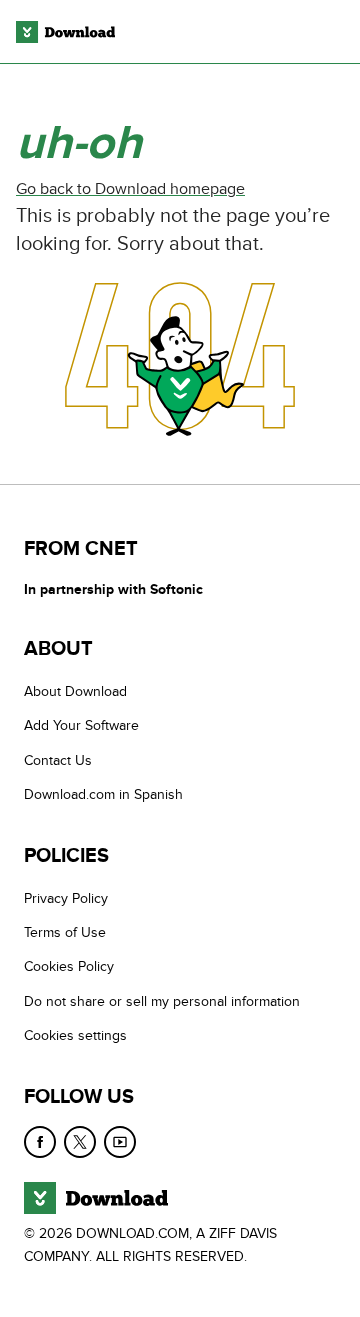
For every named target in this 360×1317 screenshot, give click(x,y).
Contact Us (58, 760)
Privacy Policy (66, 898)
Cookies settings (75, 1035)
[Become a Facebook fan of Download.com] (40, 1142)
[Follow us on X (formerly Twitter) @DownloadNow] (80, 1142)
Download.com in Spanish (103, 794)
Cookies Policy (69, 966)
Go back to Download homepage (130, 189)
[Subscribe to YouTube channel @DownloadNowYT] (120, 1142)
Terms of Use (65, 932)
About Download (75, 691)
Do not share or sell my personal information (162, 1001)
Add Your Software (81, 725)
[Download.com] (65, 32)
